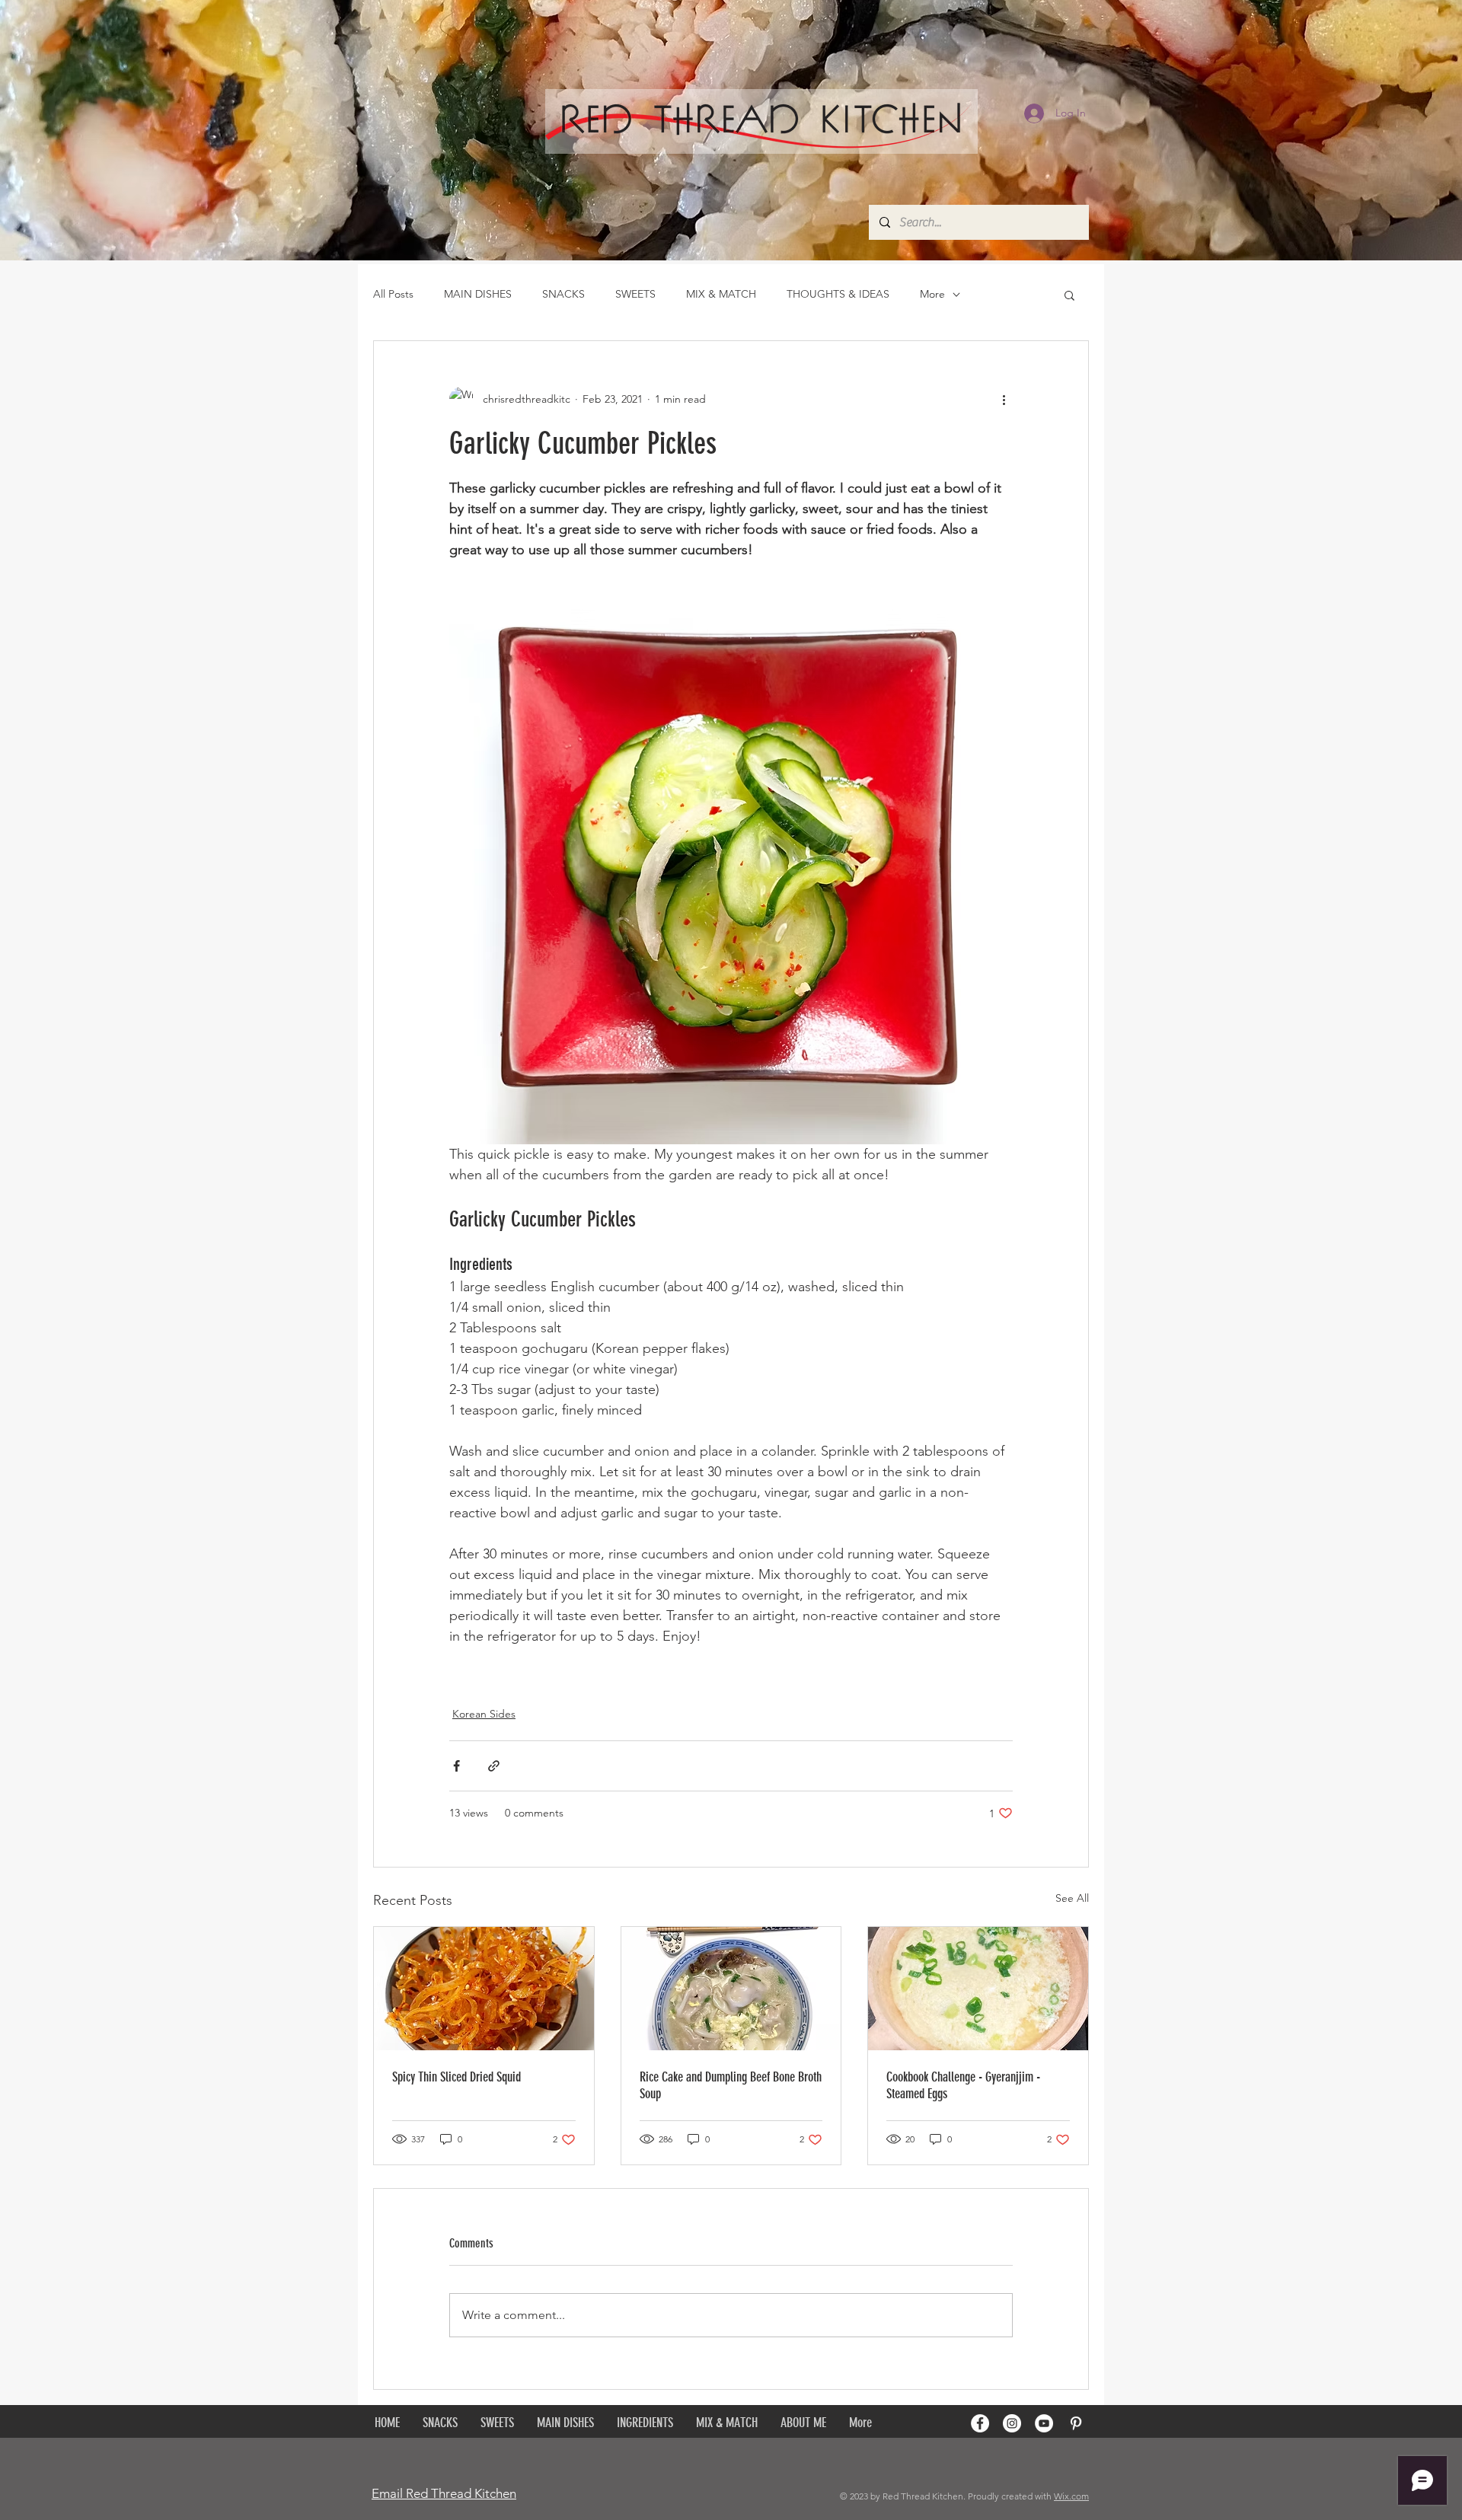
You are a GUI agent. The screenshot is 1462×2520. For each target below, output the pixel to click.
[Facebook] (980, 2423)
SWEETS (635, 294)
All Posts (393, 294)
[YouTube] (1044, 2423)
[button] (1069, 295)
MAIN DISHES (478, 294)
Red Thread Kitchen (460, 2493)
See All (1072, 1898)
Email (387, 2493)
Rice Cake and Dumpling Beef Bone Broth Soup (731, 2085)
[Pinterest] (1076, 2423)
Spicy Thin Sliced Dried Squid (456, 2077)
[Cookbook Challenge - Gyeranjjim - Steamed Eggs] (978, 1989)
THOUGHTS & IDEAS (838, 294)
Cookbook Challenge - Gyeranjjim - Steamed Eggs (963, 2085)
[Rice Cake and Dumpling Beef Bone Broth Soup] (731, 1989)
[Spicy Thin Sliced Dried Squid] (484, 1989)
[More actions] (1004, 399)
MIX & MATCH (721, 294)
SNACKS (563, 294)
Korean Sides (484, 1714)
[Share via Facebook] (456, 1766)
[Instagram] (1012, 2423)
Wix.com (1071, 2496)
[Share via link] (494, 1766)
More (932, 294)
